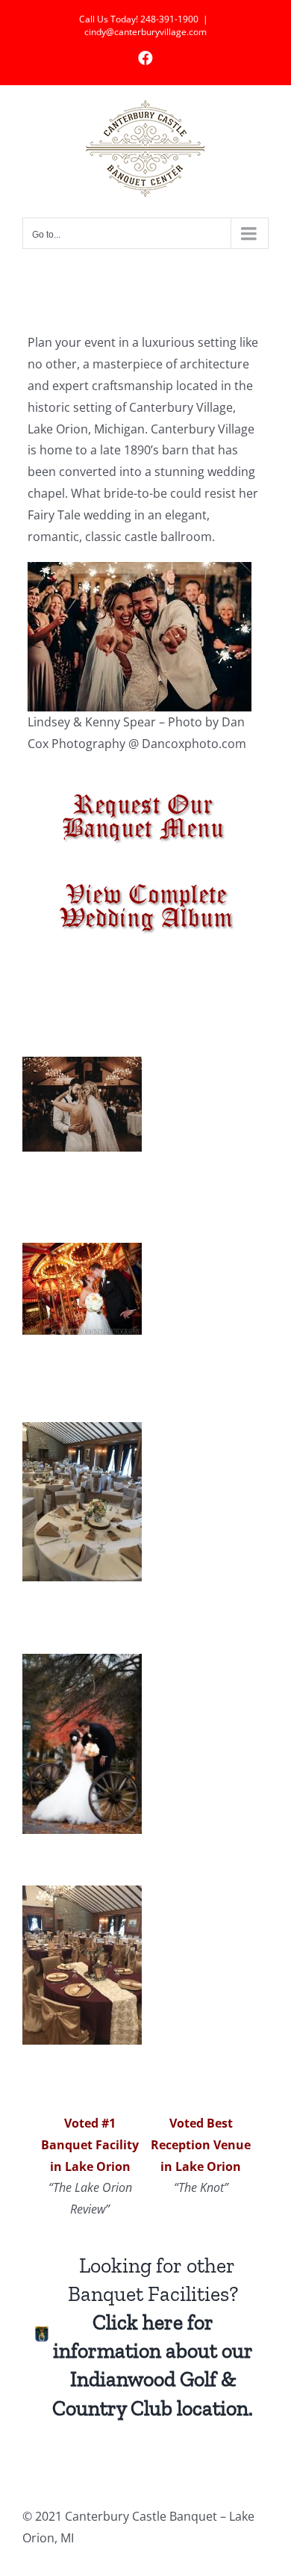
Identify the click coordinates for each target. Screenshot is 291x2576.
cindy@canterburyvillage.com (145, 32)
